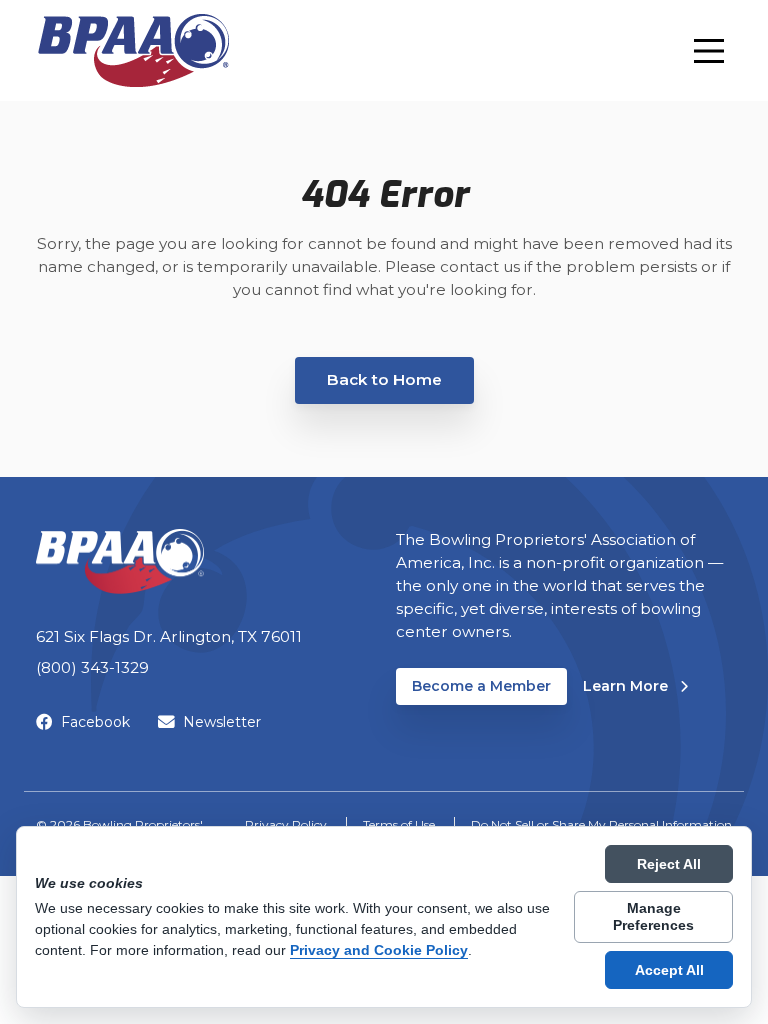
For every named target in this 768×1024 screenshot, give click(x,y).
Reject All (669, 864)
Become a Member (481, 686)
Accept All (669, 970)
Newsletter (222, 722)
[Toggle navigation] (709, 51)
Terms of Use (399, 824)
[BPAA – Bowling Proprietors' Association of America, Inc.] (133, 50)
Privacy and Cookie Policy (379, 950)
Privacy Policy (286, 824)
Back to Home (384, 379)
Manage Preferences (653, 916)
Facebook (95, 722)
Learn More (635, 685)
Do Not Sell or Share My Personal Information (601, 824)
